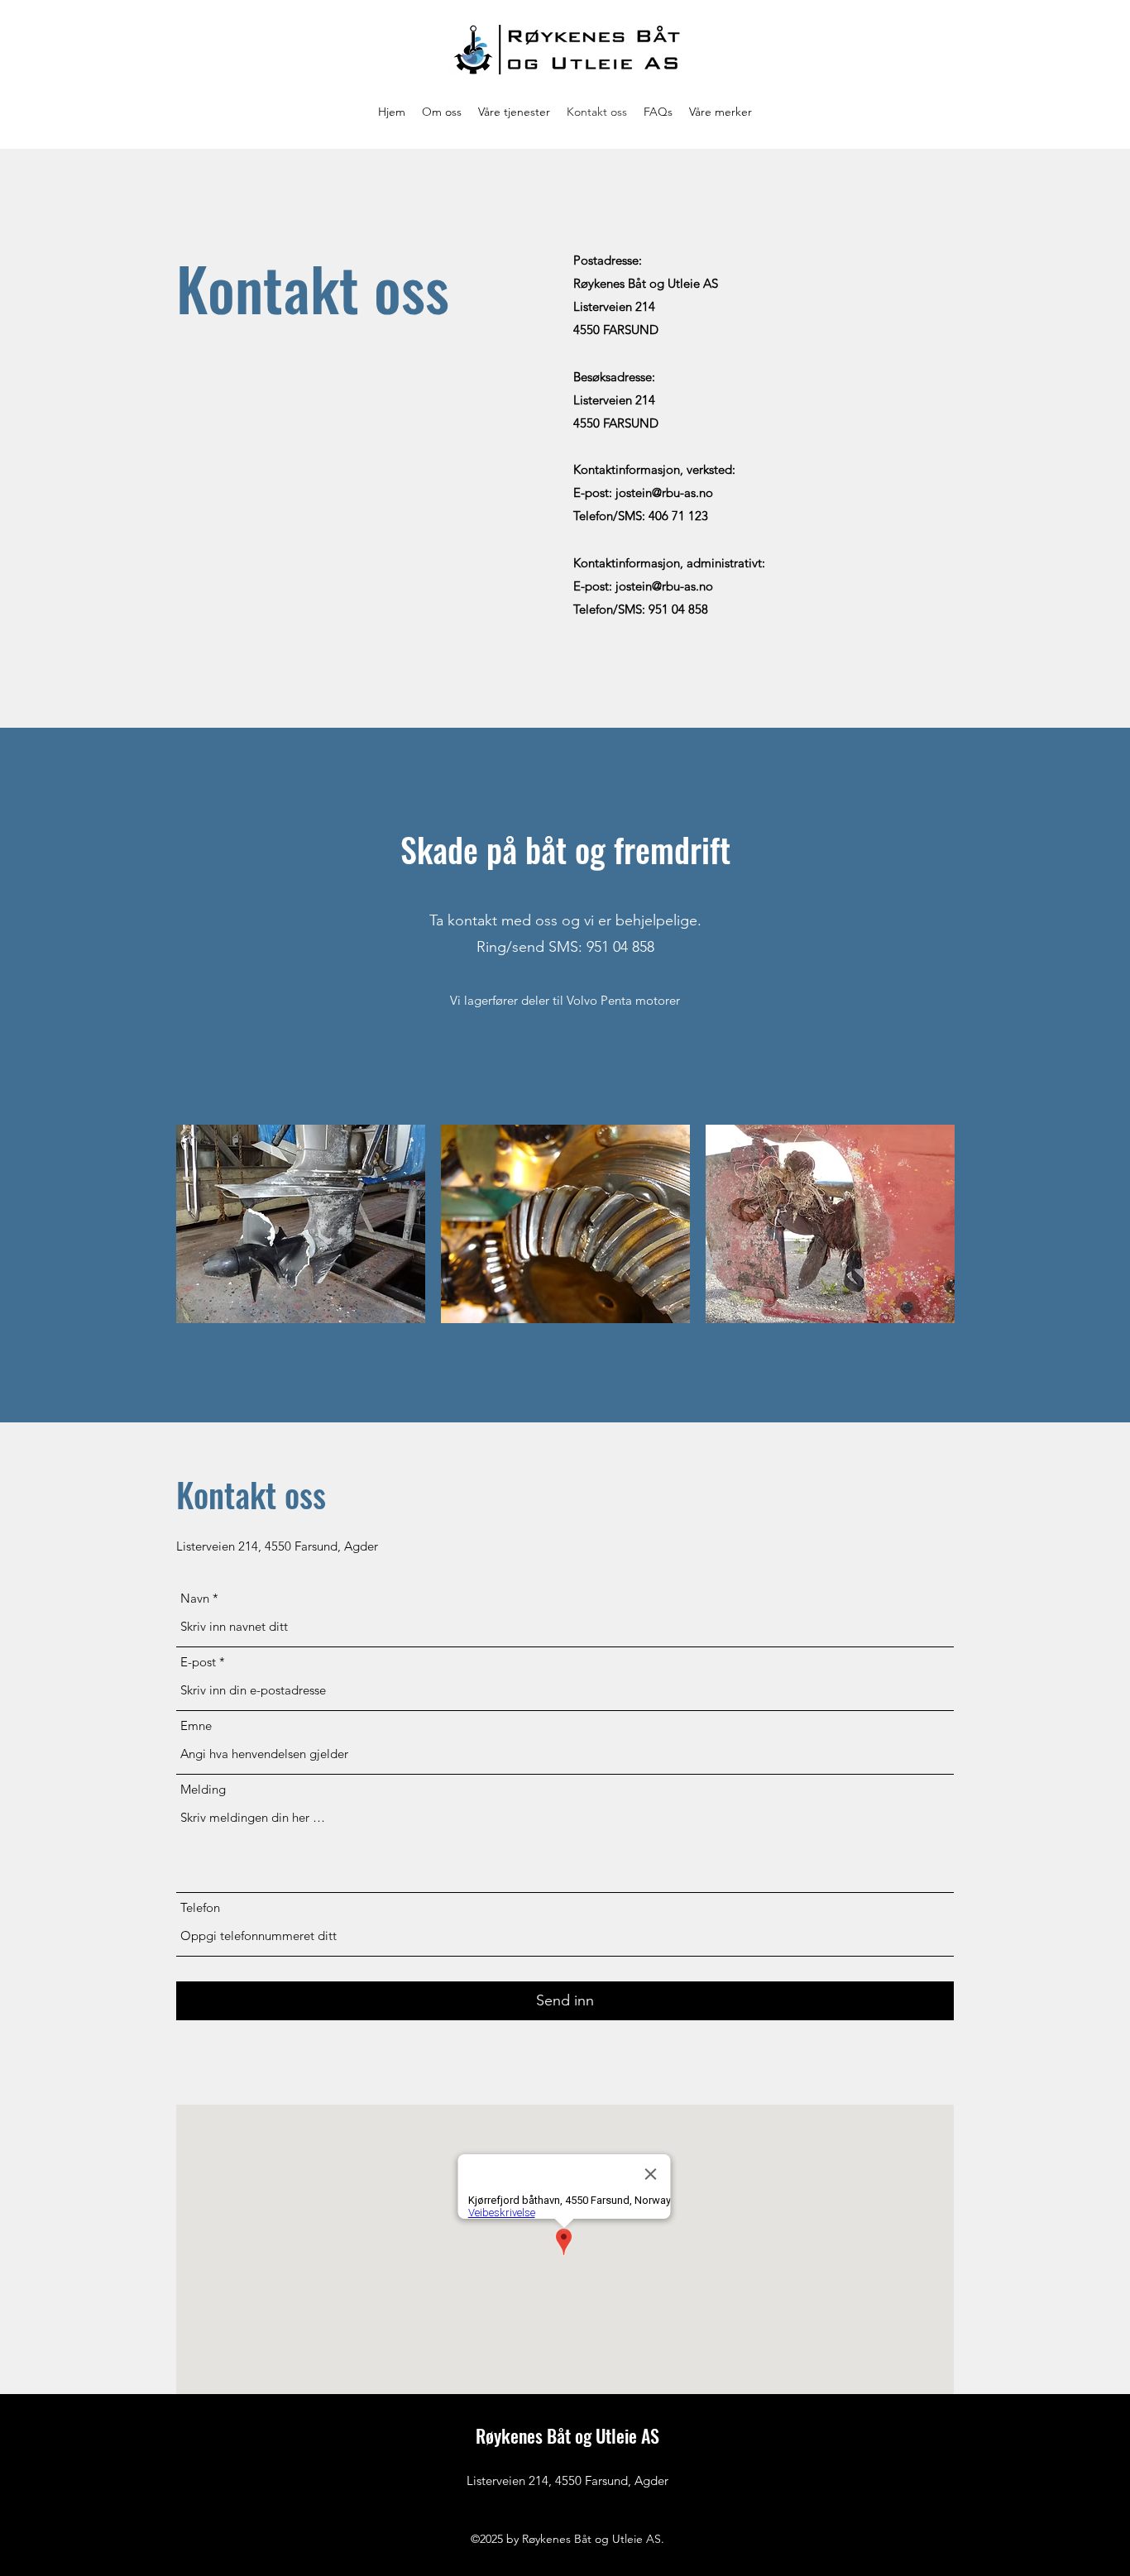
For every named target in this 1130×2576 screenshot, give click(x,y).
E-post (198, 1662)
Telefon (200, 1907)
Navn (195, 1598)
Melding (203, 1789)
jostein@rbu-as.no (664, 492)
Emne (196, 1725)
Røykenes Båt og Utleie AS (567, 2435)
